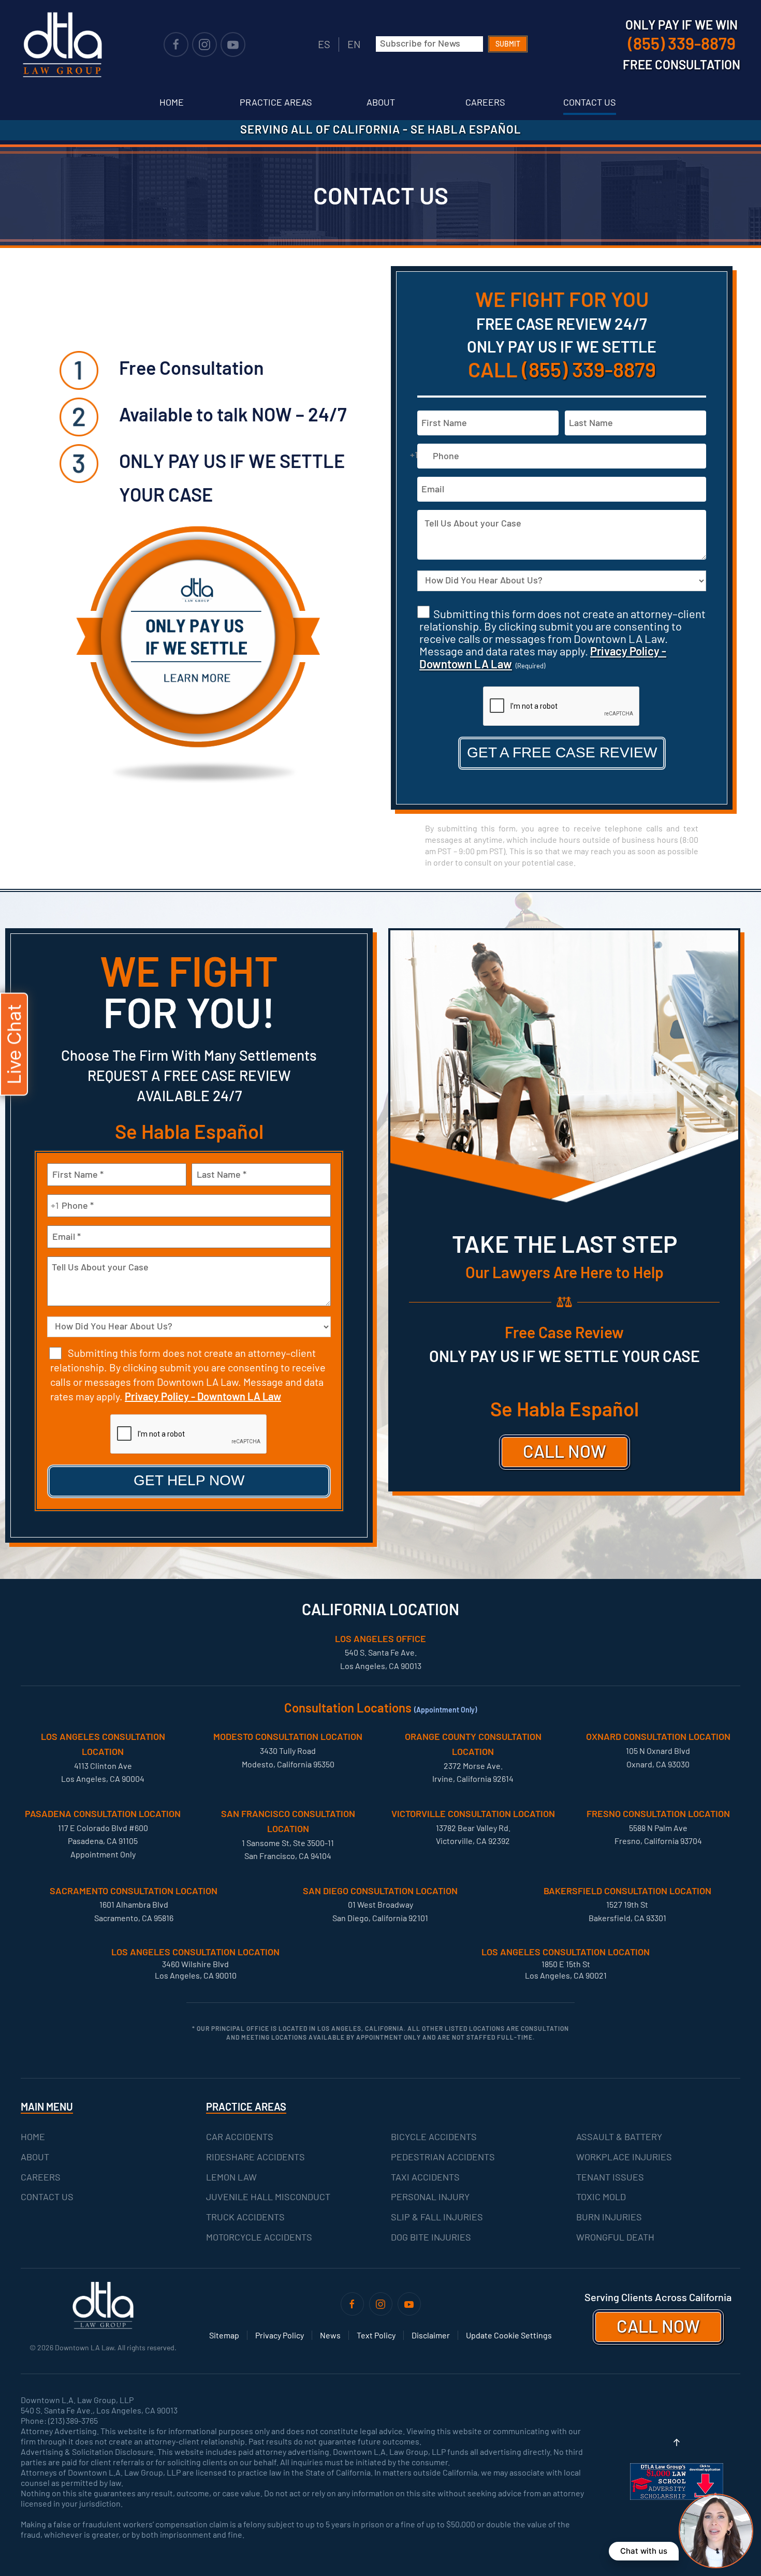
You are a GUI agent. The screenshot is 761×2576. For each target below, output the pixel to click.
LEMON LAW (231, 2177)
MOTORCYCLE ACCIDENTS (259, 2237)
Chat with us (644, 2551)
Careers (485, 102)
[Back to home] (62, 45)
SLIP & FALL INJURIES (437, 2217)
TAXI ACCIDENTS (425, 2177)
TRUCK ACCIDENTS (245, 2217)
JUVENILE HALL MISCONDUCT (268, 2197)
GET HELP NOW (189, 1480)
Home (172, 102)
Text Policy (376, 2335)
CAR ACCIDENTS (240, 2136)
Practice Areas (276, 102)
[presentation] (562, 707)
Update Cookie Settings (509, 2335)
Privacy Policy (280, 2335)
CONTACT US (47, 2197)
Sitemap (224, 2335)
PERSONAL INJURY (430, 2197)
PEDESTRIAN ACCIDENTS (443, 2157)
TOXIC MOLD (601, 2197)
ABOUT (35, 2157)
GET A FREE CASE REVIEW (562, 752)
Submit (508, 44)
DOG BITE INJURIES (431, 2237)
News (330, 2335)
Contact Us (590, 102)
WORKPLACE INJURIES (624, 2157)
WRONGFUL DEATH (615, 2237)
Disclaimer (431, 2335)
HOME (33, 2136)
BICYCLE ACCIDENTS (434, 2136)
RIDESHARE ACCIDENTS (255, 2157)
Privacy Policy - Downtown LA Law (203, 1396)
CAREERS (41, 2177)
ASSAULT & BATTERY (619, 2136)
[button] (677, 2442)
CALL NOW (565, 1451)
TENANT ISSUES (610, 2177)
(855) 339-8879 (589, 369)
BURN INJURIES (609, 2217)
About (381, 102)
